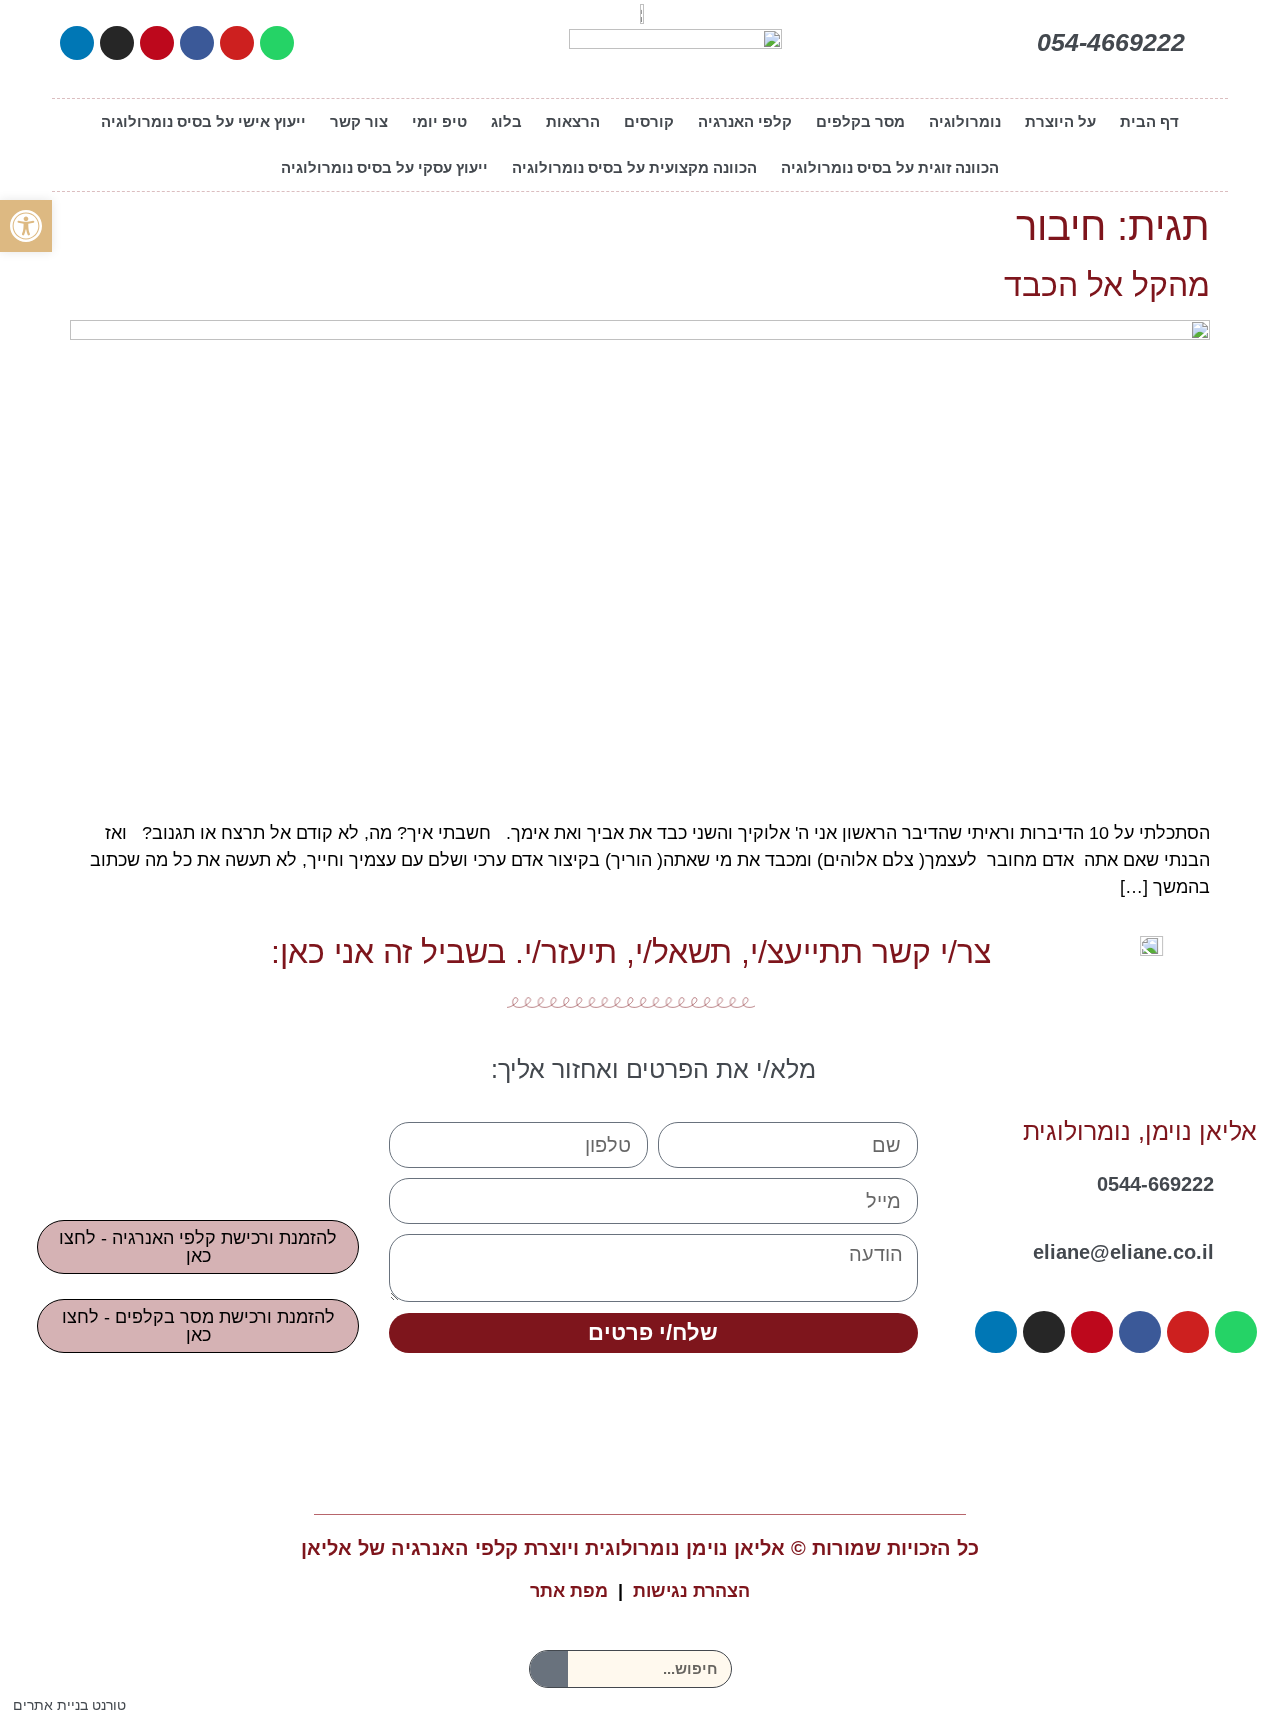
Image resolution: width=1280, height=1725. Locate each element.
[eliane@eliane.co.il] (1243, 1246)
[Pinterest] (157, 43)
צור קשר (359, 121)
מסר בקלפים (860, 121)
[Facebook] (197, 43)
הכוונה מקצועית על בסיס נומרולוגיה (634, 167)
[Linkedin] (77, 43)
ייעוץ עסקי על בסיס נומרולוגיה (384, 167)
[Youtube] (237, 43)
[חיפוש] (549, 1669)
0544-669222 (1155, 1184)
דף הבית (1149, 121)
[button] (26, 226)
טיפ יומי (439, 121)
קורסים (649, 121)
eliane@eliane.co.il (1123, 1252)
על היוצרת (1060, 121)
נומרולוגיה (965, 121)
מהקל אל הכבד (1107, 285)
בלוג (506, 121)
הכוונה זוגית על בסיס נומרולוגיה (890, 167)
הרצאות (573, 121)
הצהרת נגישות (691, 1591)
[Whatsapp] (277, 43)
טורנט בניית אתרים (69, 1705)
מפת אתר (569, 1591)
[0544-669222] (1243, 1178)
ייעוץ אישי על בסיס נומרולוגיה (203, 121)
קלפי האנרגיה (745, 121)
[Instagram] (117, 43)
